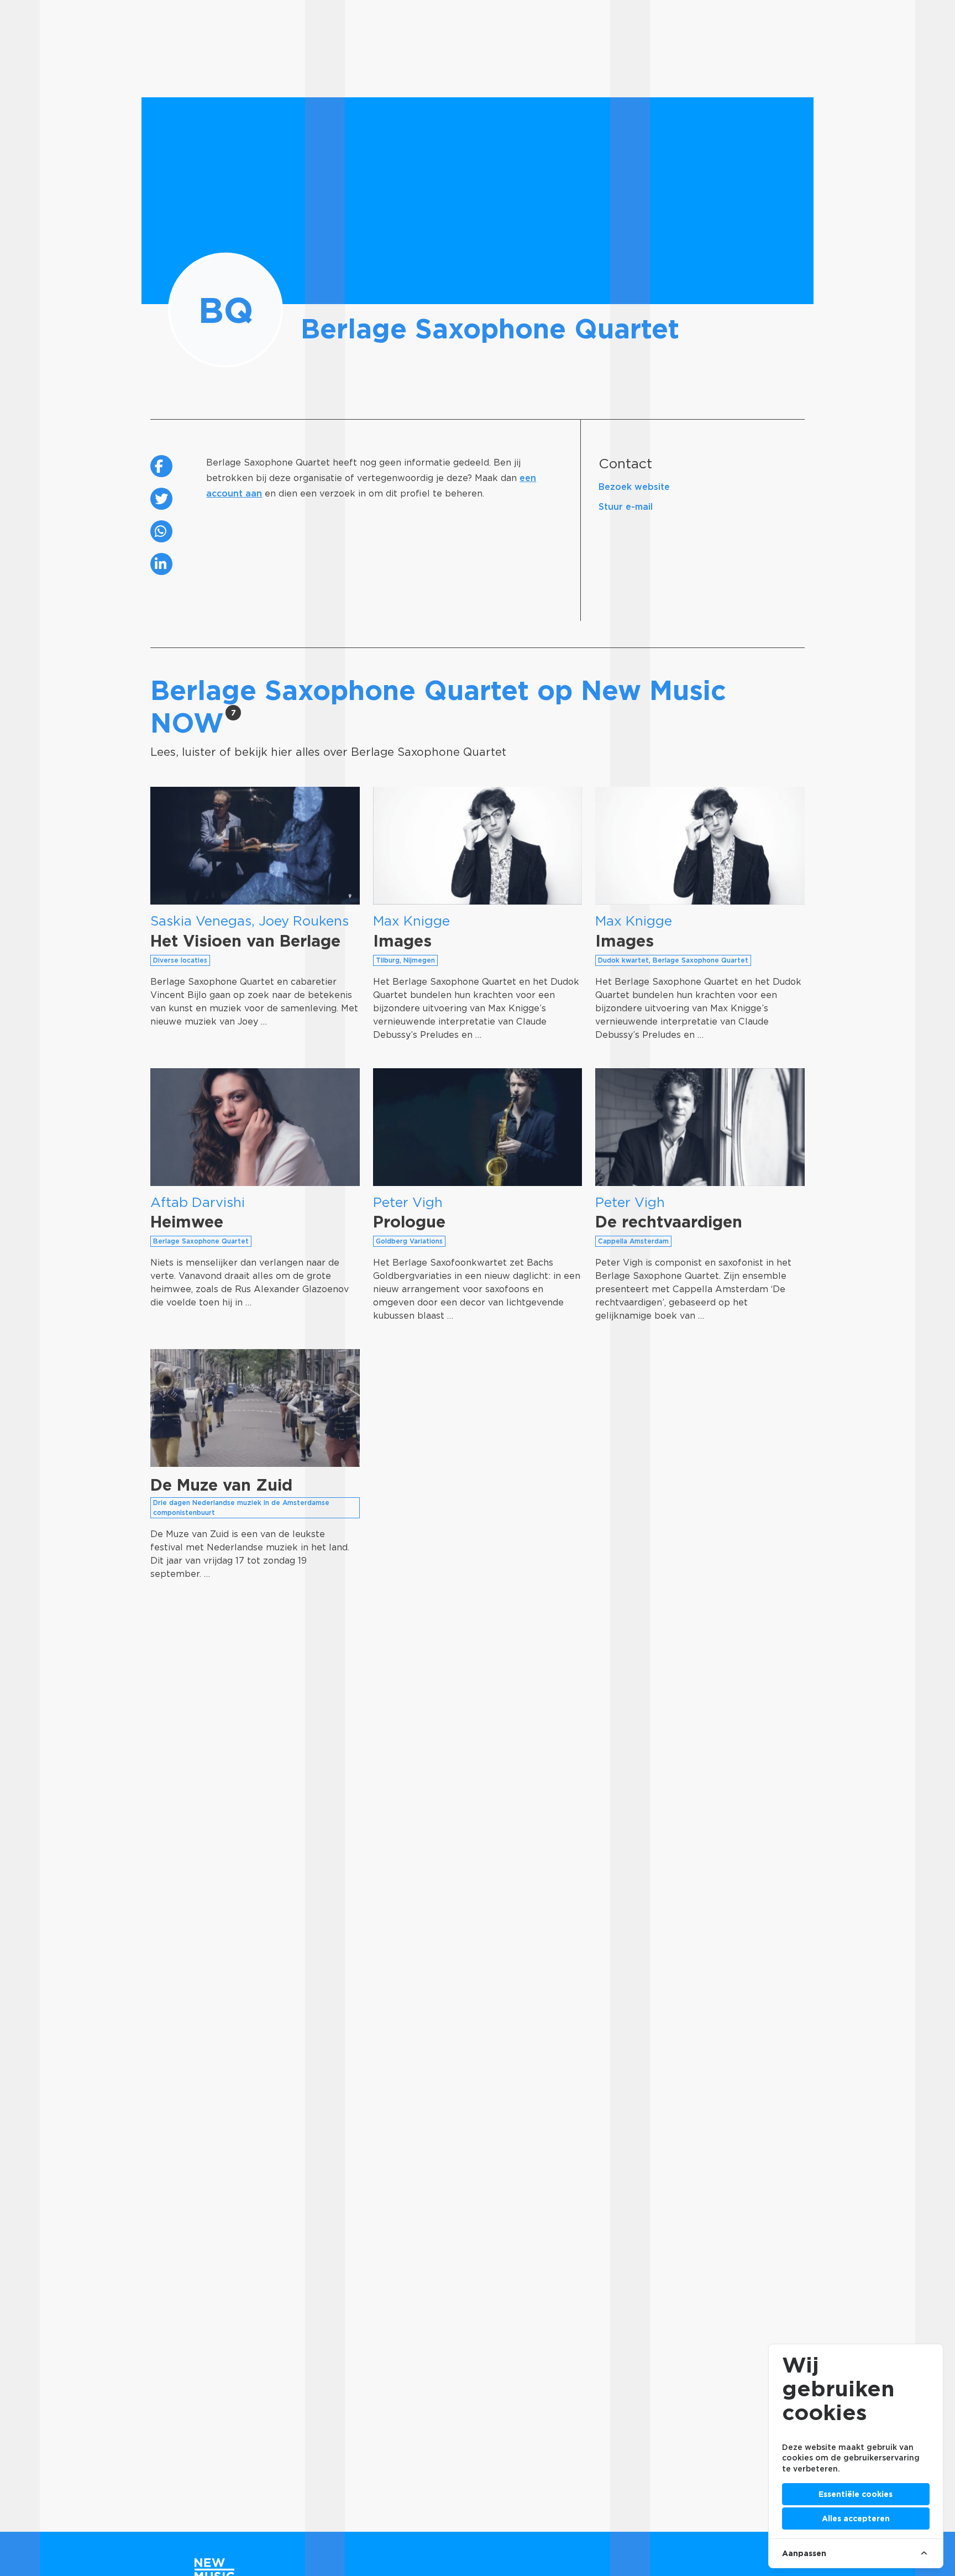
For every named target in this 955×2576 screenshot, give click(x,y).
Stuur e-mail (626, 507)
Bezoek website (634, 487)
